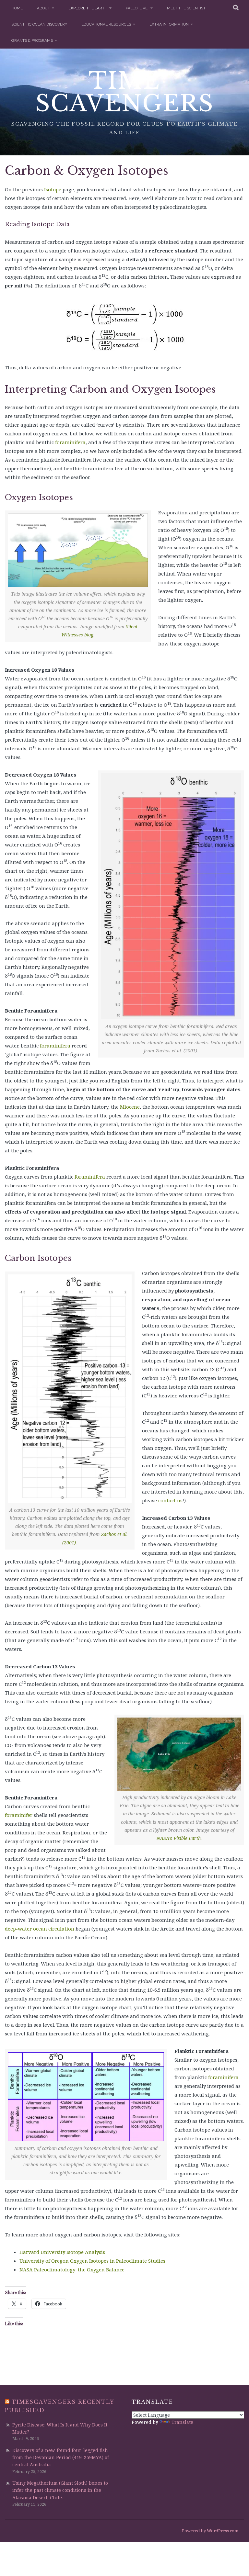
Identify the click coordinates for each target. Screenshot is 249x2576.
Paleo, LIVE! (137, 8)
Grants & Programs (32, 40)
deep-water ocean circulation (40, 1929)
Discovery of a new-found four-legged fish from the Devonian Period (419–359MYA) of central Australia (61, 2458)
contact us (170, 1500)
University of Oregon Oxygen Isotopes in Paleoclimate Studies (92, 2261)
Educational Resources (106, 24)
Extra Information (169, 24)
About (43, 8)
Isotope (53, 189)
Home (17, 8)
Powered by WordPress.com (210, 2531)
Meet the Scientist (186, 8)
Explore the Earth (88, 8)
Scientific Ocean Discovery (39, 24)
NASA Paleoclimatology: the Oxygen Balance (72, 2269)
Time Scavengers (124, 92)
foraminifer (19, 1815)
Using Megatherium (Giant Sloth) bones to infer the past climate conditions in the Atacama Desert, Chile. (60, 2490)
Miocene (130, 1107)
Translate (182, 2422)
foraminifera (55, 1046)
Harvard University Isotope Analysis (62, 2252)
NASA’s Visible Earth (179, 1838)
